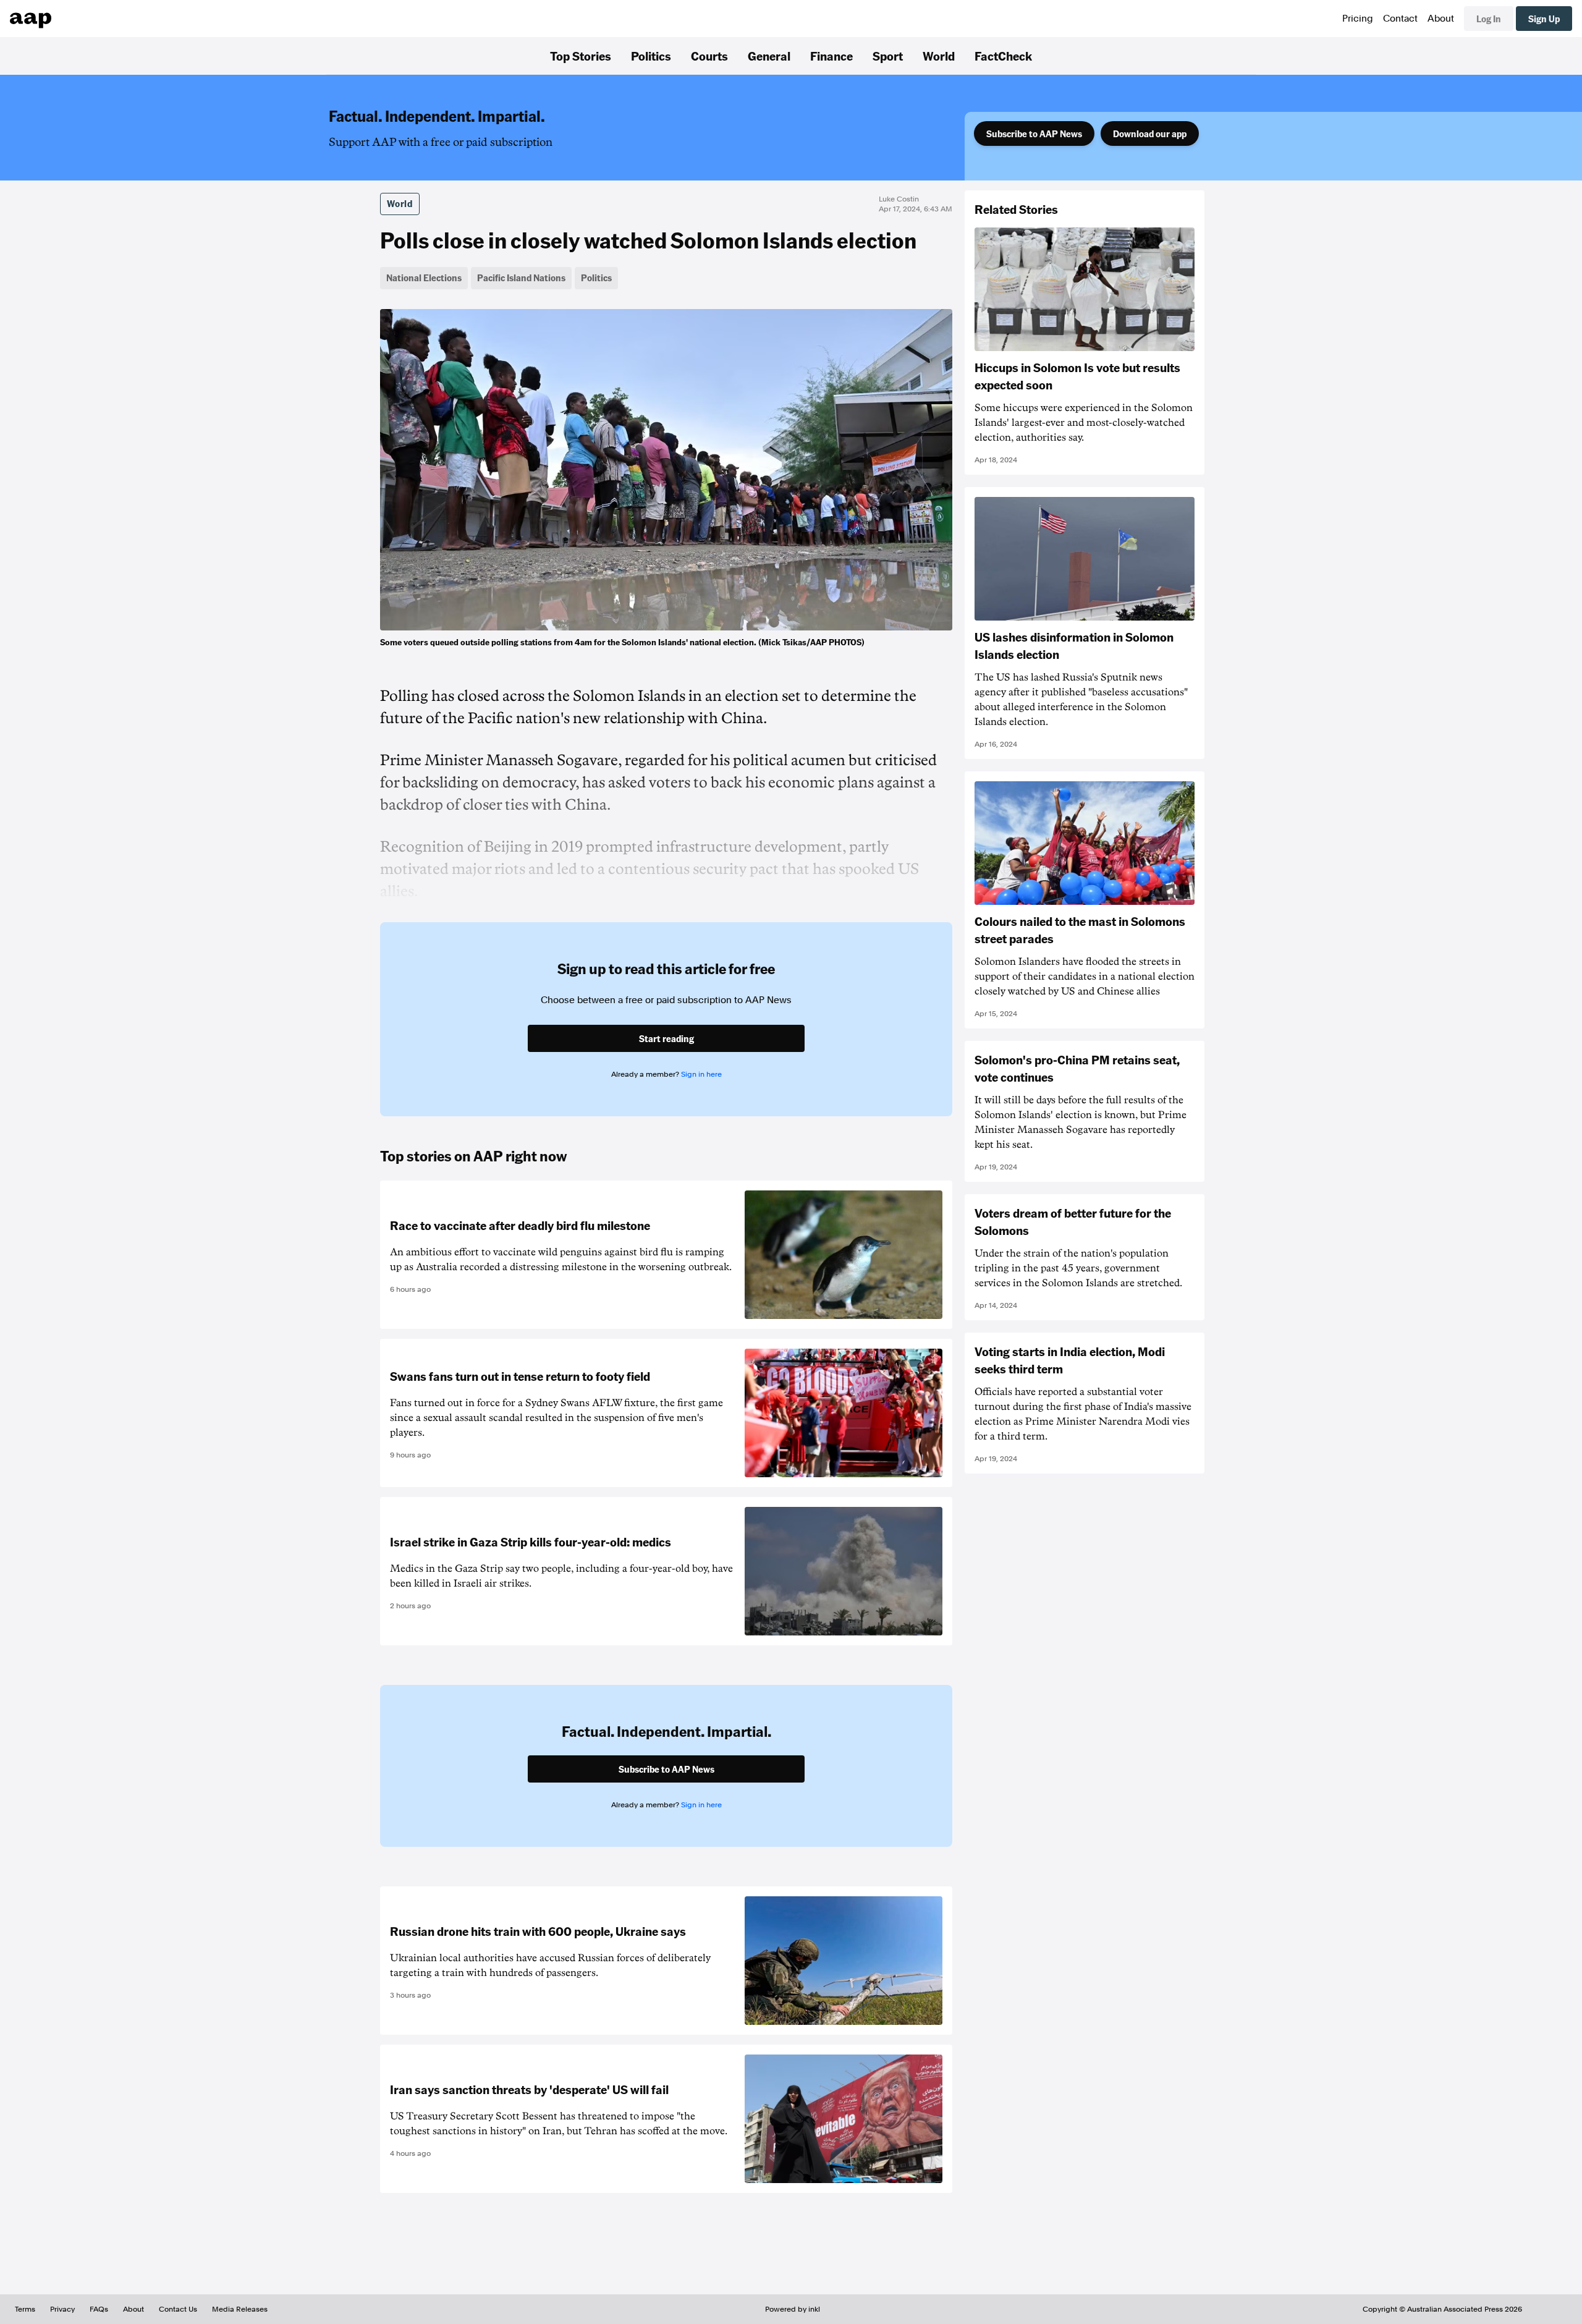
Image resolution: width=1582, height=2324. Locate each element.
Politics (651, 56)
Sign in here (701, 1074)
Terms (25, 2309)
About (1441, 19)
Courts (709, 56)
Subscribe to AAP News (1034, 134)
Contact (1400, 19)
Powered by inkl (793, 2309)
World (939, 56)
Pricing (1358, 19)
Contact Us (178, 2309)
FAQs (99, 2309)
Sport (888, 56)
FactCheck (1003, 56)
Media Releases (240, 2309)
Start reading (666, 1038)
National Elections (424, 278)
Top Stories (581, 56)
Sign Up (1544, 19)
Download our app (1150, 134)
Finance (831, 56)
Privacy (62, 2309)
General (769, 56)
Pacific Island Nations (521, 278)
